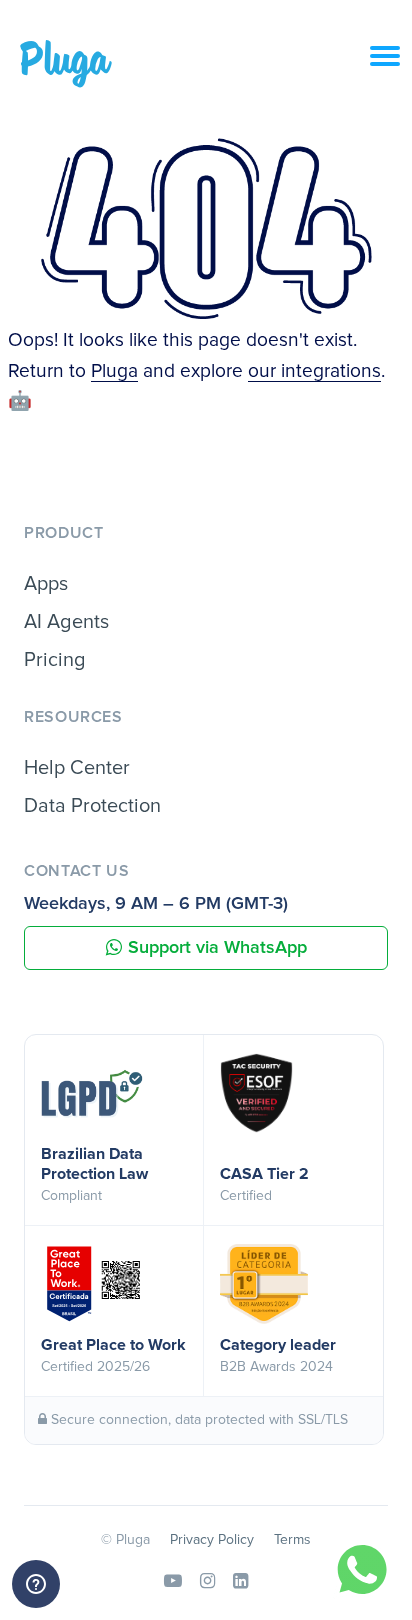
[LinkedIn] (240, 1582)
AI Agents (66, 622)
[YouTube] (173, 1582)
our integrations (314, 371)
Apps (46, 584)
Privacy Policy (212, 1540)
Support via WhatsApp (217, 948)
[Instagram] (207, 1582)
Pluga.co (66, 64)
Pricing (55, 660)
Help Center (77, 768)
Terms (292, 1540)
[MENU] (391, 67)
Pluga (114, 371)
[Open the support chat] (36, 1584)
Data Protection (92, 806)
